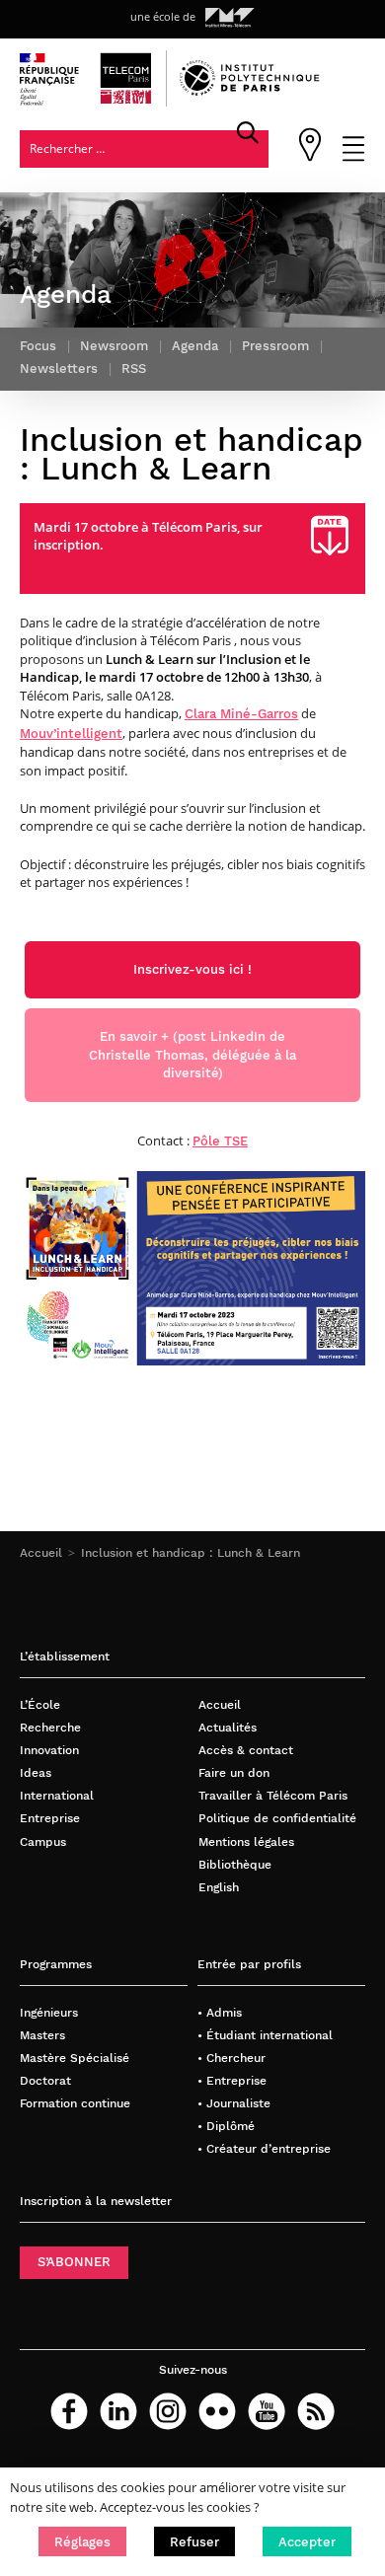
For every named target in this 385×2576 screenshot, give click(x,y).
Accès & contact (246, 1750)
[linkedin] (118, 2411)
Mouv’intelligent (71, 734)
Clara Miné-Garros (241, 714)
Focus (38, 346)
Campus (43, 1841)
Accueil (41, 1552)
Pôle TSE (220, 1141)
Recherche (50, 1727)
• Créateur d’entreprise (264, 2148)
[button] (82, 2541)
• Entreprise (232, 2080)
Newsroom (114, 346)
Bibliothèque (235, 1864)
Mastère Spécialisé (75, 2058)
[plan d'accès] (310, 157)
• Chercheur (231, 2058)
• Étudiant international (265, 2035)
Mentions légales (246, 1841)
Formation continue (75, 2103)
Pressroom (275, 346)
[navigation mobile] (353, 157)
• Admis (220, 2012)
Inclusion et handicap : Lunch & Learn (191, 1552)
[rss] (316, 2411)
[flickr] (217, 2411)
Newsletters (59, 368)
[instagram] (168, 2411)
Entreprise (50, 1818)
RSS (134, 368)
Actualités (228, 1727)
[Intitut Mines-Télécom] (230, 18)
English (219, 1887)
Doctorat (45, 2080)
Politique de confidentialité (277, 1818)
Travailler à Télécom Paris (273, 1795)
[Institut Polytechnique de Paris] (250, 91)
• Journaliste (234, 2103)
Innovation (49, 1750)
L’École (40, 1704)
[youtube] (267, 2411)
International (57, 1795)
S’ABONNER (74, 2262)
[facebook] (69, 2411)
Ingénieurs (49, 2012)
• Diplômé (226, 2126)
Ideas (36, 1772)
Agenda (195, 346)
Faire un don (234, 1772)
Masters (42, 2035)
